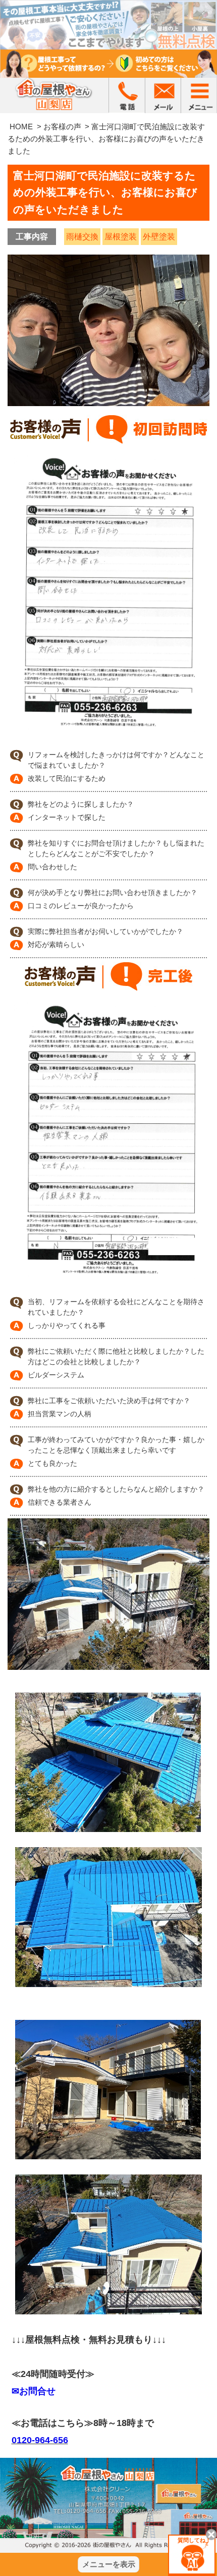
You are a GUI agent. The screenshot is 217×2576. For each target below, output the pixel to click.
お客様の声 (62, 127)
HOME (21, 127)
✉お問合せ (34, 2391)
